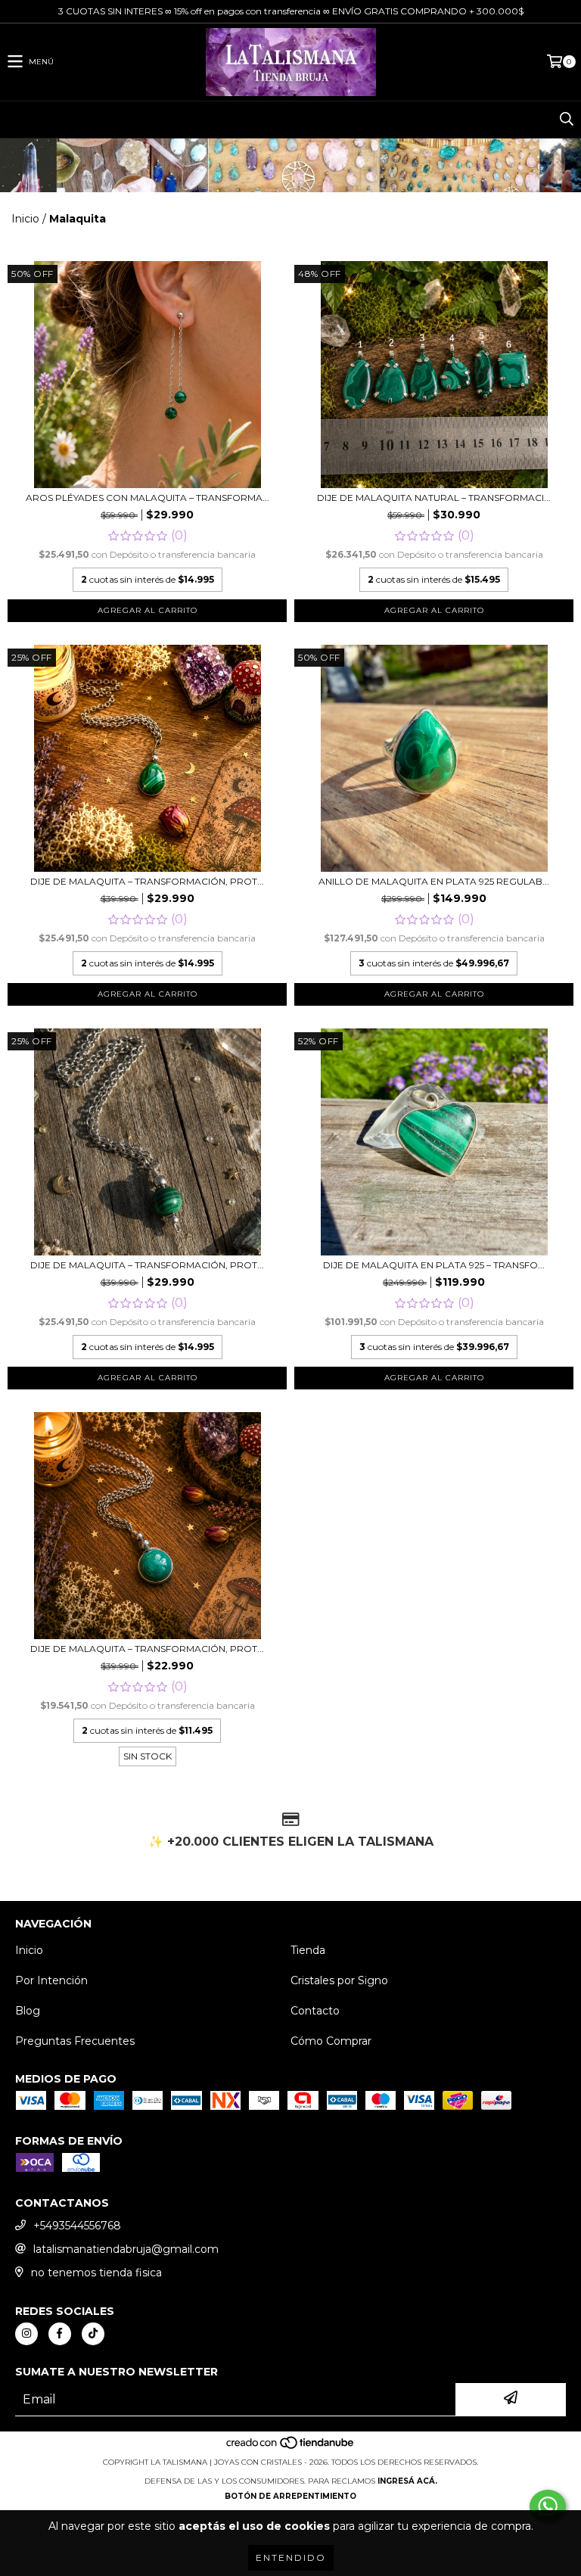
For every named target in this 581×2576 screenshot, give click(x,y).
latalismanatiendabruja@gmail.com (126, 2249)
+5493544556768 (77, 2226)
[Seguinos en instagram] (26, 2334)
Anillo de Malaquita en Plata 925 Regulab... (434, 881)
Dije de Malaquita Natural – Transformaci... (434, 498)
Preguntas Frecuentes (75, 2041)
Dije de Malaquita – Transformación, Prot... (147, 881)
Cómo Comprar (331, 2041)
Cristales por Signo (339, 1980)
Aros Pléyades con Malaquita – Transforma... (148, 498)
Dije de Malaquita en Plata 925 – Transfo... (434, 1265)
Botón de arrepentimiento (290, 2496)
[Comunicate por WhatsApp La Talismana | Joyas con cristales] (548, 2506)
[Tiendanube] (291, 2447)
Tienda (308, 1950)
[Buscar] (566, 120)
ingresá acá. (407, 2481)
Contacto (315, 2011)
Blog (28, 2011)
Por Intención (51, 1980)
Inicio (25, 219)
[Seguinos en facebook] (60, 2334)
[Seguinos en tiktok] (93, 2334)
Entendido (291, 2557)
